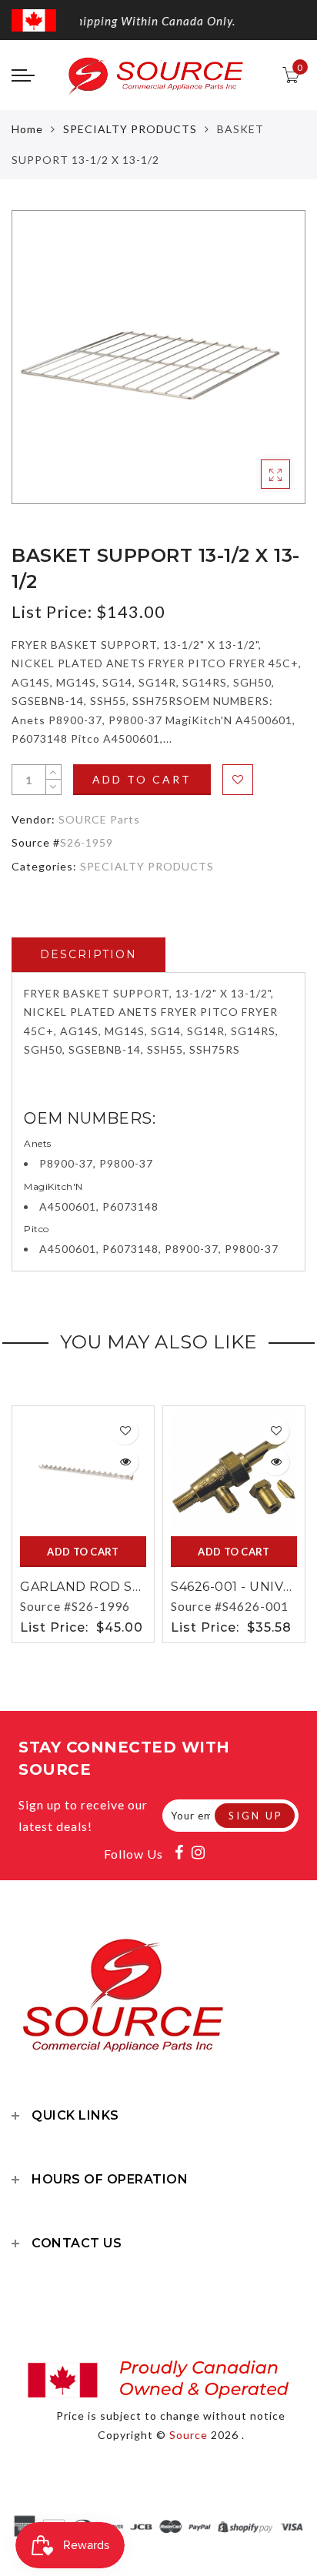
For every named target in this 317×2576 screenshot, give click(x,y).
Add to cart (142, 779)
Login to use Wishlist (238, 780)
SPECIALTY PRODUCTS (130, 129)
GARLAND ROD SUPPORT (106, 1587)
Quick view (125, 1462)
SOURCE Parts (99, 819)
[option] (158, 357)
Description (88, 954)
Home (27, 129)
